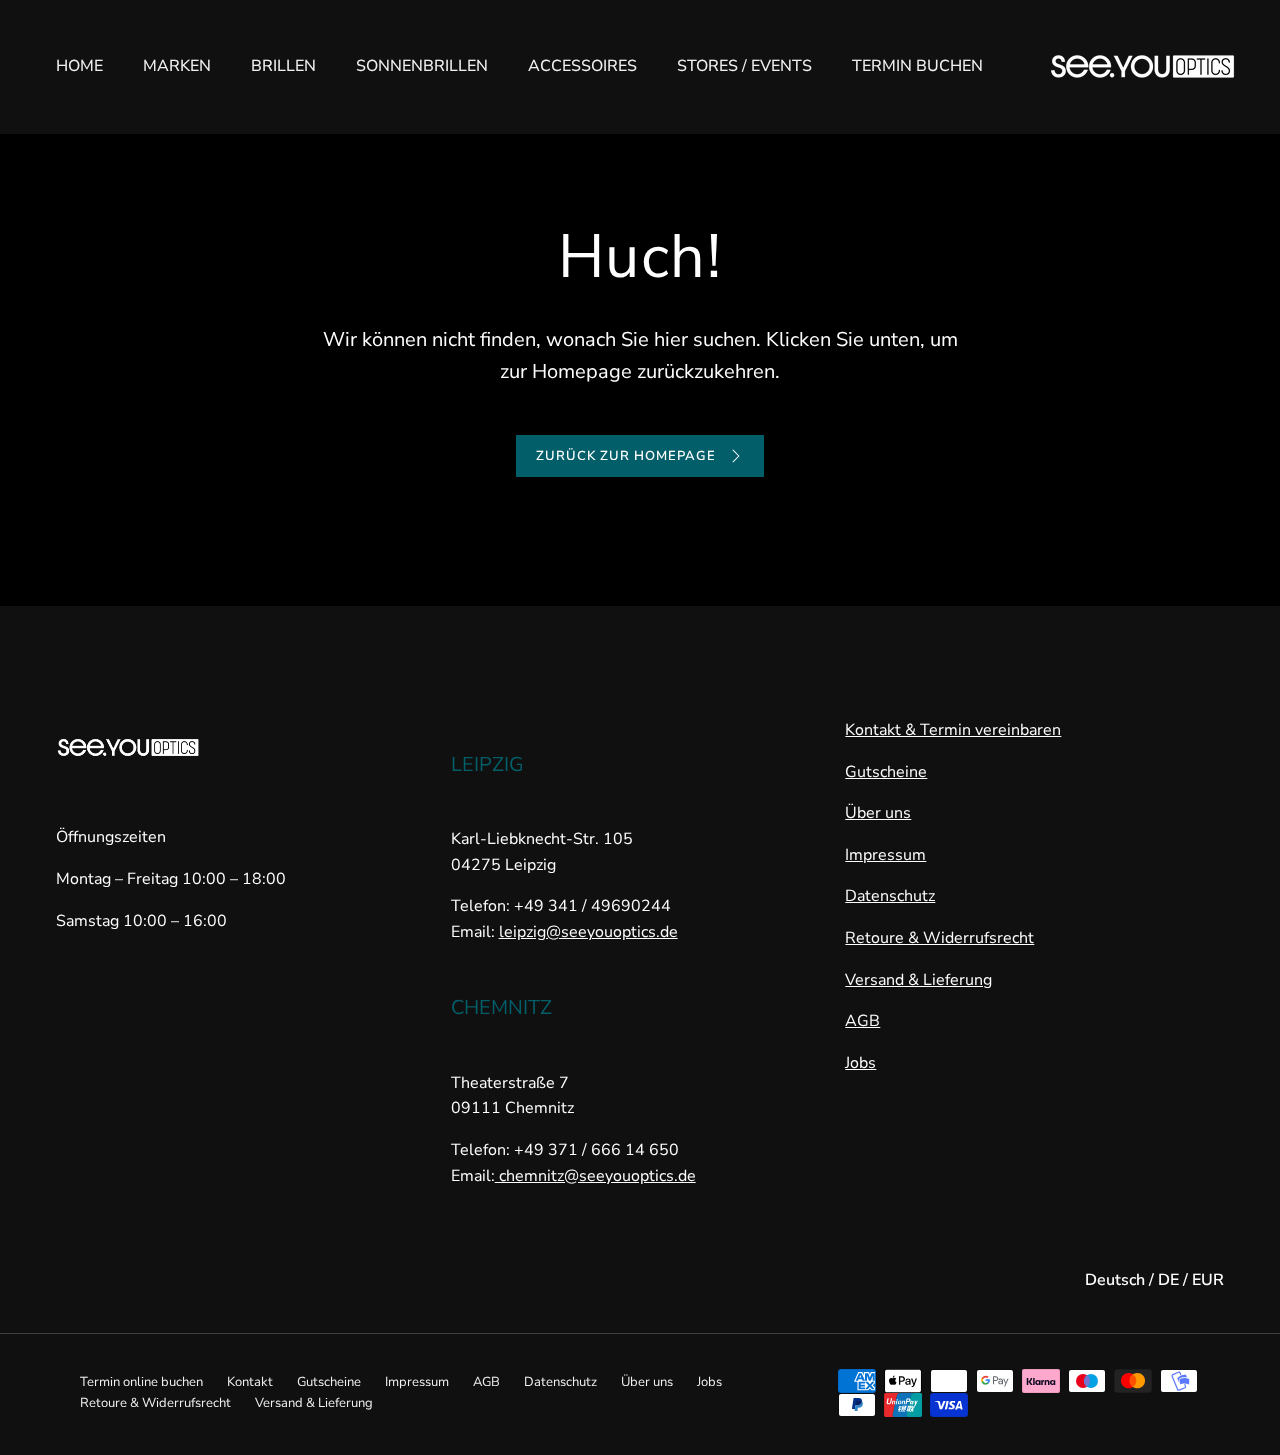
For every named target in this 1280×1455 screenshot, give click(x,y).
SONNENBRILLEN (422, 66)
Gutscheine (886, 772)
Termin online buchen (141, 1382)
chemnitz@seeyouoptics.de (595, 1176)
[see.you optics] (1143, 66)
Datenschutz (890, 896)
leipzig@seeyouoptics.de (588, 932)
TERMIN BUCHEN (917, 66)
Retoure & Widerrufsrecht (939, 938)
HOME (79, 66)
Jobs (860, 1063)
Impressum (885, 855)
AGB (862, 1021)
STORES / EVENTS (744, 66)
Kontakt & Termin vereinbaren (953, 730)
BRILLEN (283, 66)
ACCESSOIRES (582, 66)
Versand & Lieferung (918, 980)
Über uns (878, 813)
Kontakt (250, 1382)
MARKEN (177, 66)
